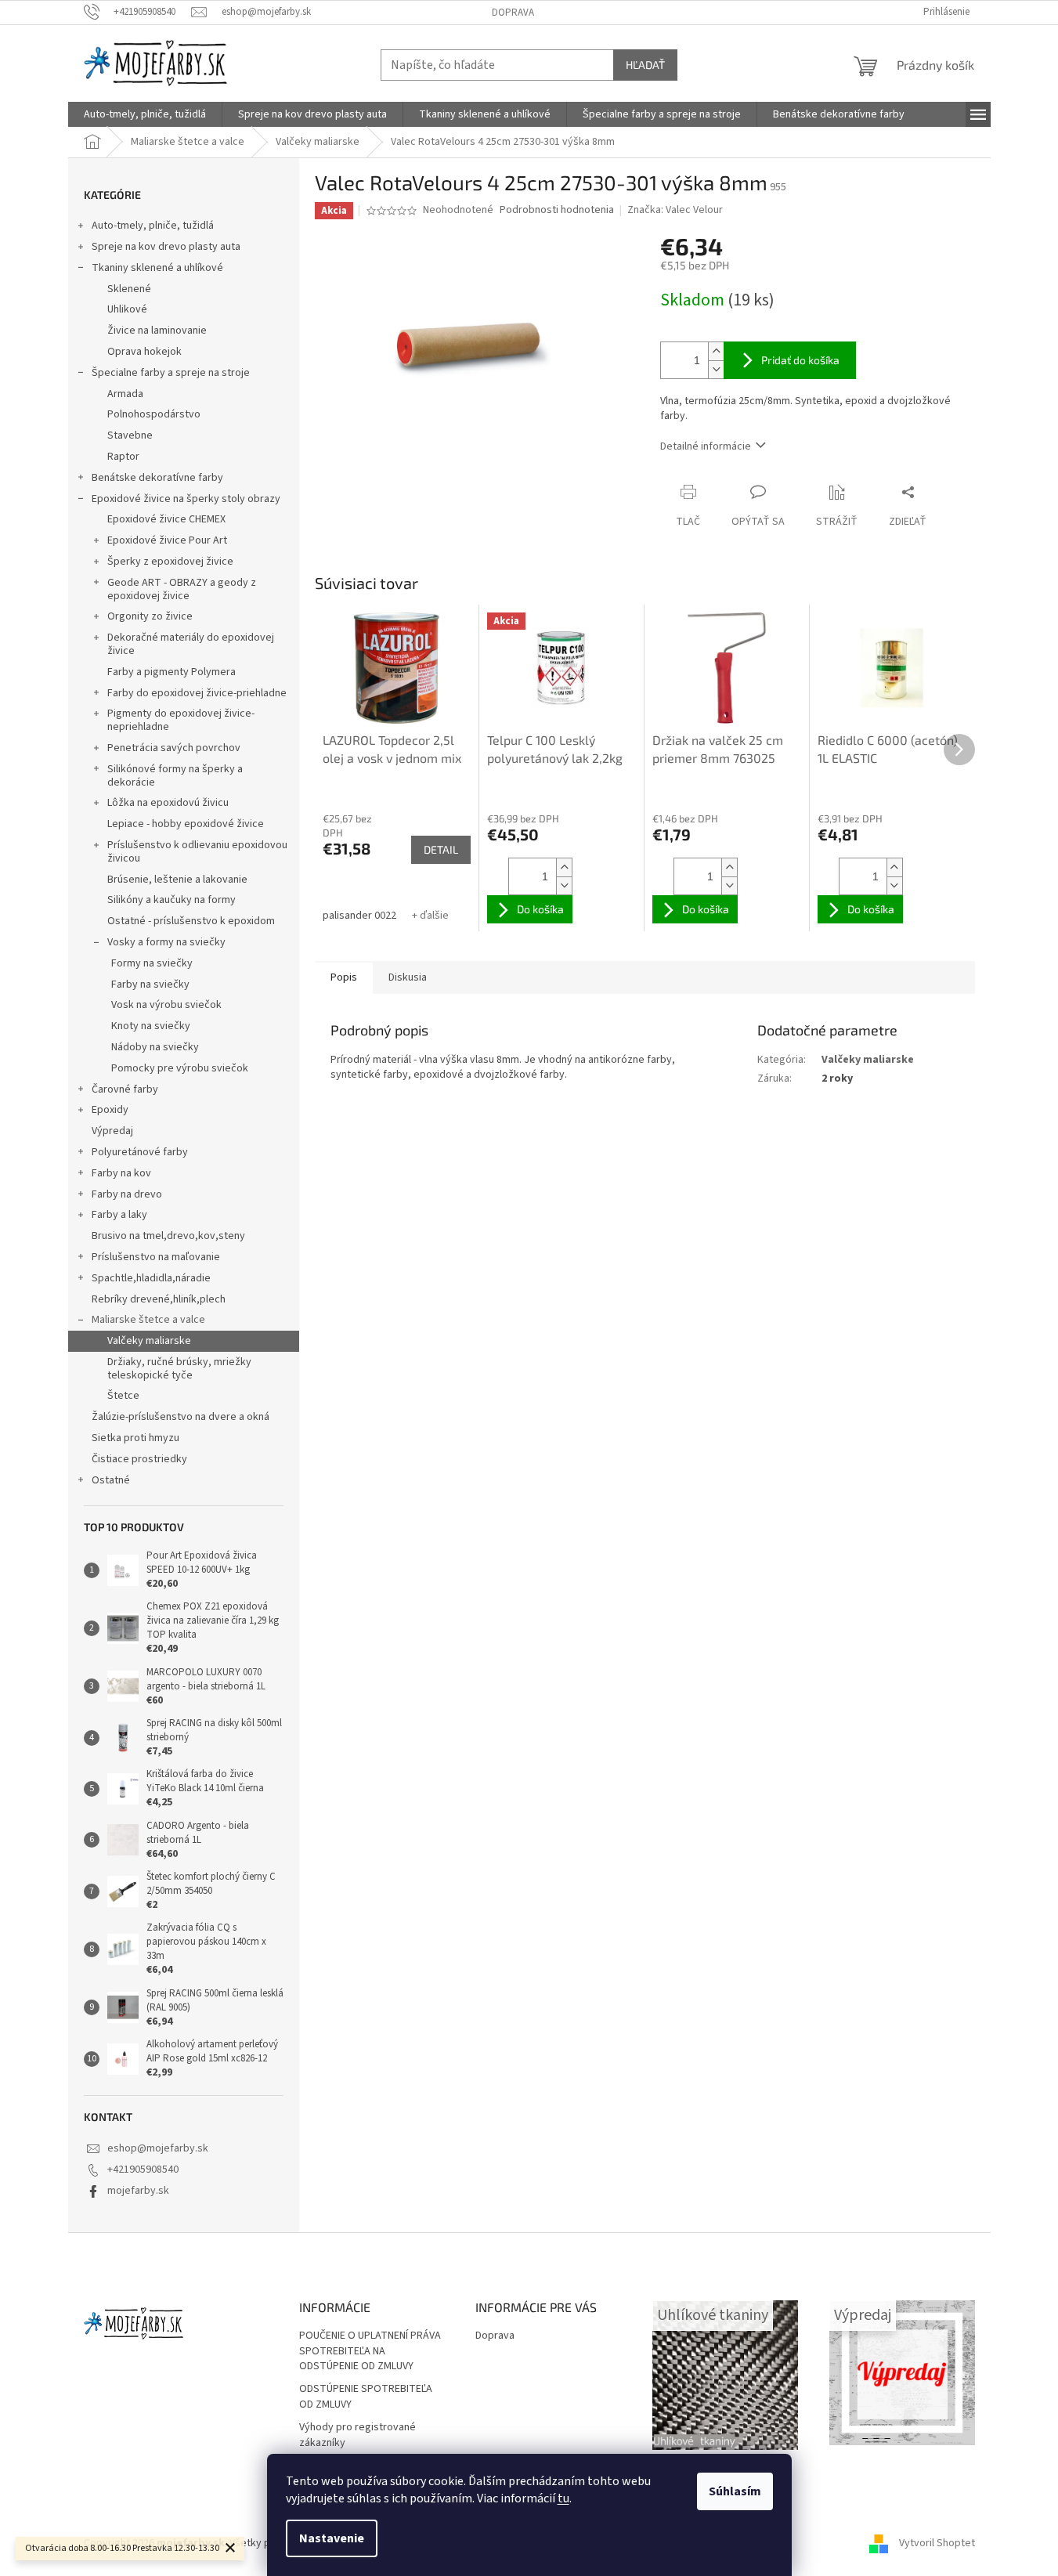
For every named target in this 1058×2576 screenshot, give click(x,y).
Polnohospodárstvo (154, 414)
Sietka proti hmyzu (135, 1438)
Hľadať (645, 65)
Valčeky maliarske (149, 1341)
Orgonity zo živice (150, 616)
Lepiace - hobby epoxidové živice (186, 824)
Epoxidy (110, 1110)
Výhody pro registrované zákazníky (357, 2435)
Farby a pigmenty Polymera (172, 672)
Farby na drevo (127, 1194)
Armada (125, 394)
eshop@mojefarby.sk (158, 2148)
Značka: (675, 210)
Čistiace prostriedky (139, 1459)
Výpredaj (112, 1131)
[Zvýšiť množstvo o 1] (716, 351)
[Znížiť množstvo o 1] (716, 369)
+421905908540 (143, 2170)
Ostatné (111, 1480)
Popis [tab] (344, 977)
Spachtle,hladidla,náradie (151, 1278)
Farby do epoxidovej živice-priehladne (197, 693)
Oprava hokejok (144, 352)
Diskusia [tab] (408, 977)
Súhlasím (735, 2491)
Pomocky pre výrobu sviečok (180, 1068)
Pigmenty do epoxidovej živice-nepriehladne (181, 720)
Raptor (123, 457)
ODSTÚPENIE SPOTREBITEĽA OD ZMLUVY (366, 2397)
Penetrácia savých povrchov (174, 748)
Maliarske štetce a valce (148, 1320)
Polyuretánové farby (140, 1152)
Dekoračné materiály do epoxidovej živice (191, 644)
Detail (441, 849)
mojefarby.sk (138, 2191)
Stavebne (130, 435)
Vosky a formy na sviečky (166, 942)
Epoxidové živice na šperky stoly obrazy (186, 499)
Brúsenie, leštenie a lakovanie (177, 880)
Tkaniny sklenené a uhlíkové (157, 268)
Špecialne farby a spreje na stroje (171, 373)
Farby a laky (119, 1215)
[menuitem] (145, 114)
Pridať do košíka (800, 360)
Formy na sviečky (152, 963)
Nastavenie (332, 2538)
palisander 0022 (359, 916)
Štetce (123, 1396)
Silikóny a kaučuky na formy (172, 900)
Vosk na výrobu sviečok (166, 1005)
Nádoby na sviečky (155, 1047)
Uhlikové (127, 309)
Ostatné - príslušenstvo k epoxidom (191, 921)
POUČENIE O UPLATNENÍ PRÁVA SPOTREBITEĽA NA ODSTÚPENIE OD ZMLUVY (370, 2351)
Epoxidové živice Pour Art (167, 540)
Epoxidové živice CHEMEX (166, 519)
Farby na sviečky (150, 985)
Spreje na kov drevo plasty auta (166, 247)
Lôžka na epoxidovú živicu (168, 803)
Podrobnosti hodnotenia (557, 210)
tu (563, 2498)
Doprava (513, 13)
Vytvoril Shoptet (937, 2544)
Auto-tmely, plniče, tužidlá (153, 226)
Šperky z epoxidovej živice (170, 562)
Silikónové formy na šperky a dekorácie (175, 776)
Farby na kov (121, 1173)
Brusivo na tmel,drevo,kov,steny (168, 1236)
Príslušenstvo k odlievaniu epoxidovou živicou (197, 852)
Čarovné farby (125, 1089)
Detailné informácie (706, 446)
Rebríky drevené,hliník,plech (159, 1299)
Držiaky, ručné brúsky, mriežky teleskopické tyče (179, 1369)
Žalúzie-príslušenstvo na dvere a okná (181, 1417)
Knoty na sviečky (151, 1026)
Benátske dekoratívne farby (157, 478)
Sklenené (129, 289)
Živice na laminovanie (157, 331)
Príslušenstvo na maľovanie (156, 1257)
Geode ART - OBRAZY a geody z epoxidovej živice (182, 589)
